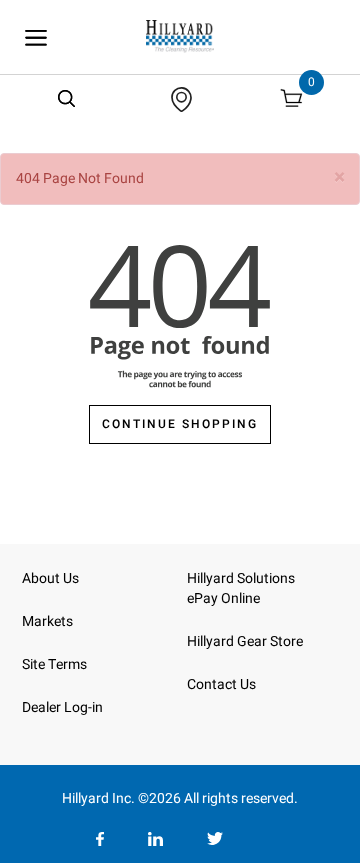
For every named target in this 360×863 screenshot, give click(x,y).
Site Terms (54, 664)
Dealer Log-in (62, 707)
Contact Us (221, 684)
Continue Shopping (180, 424)
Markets (47, 621)
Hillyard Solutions (241, 578)
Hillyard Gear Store (245, 641)
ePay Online (223, 598)
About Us (50, 578)
